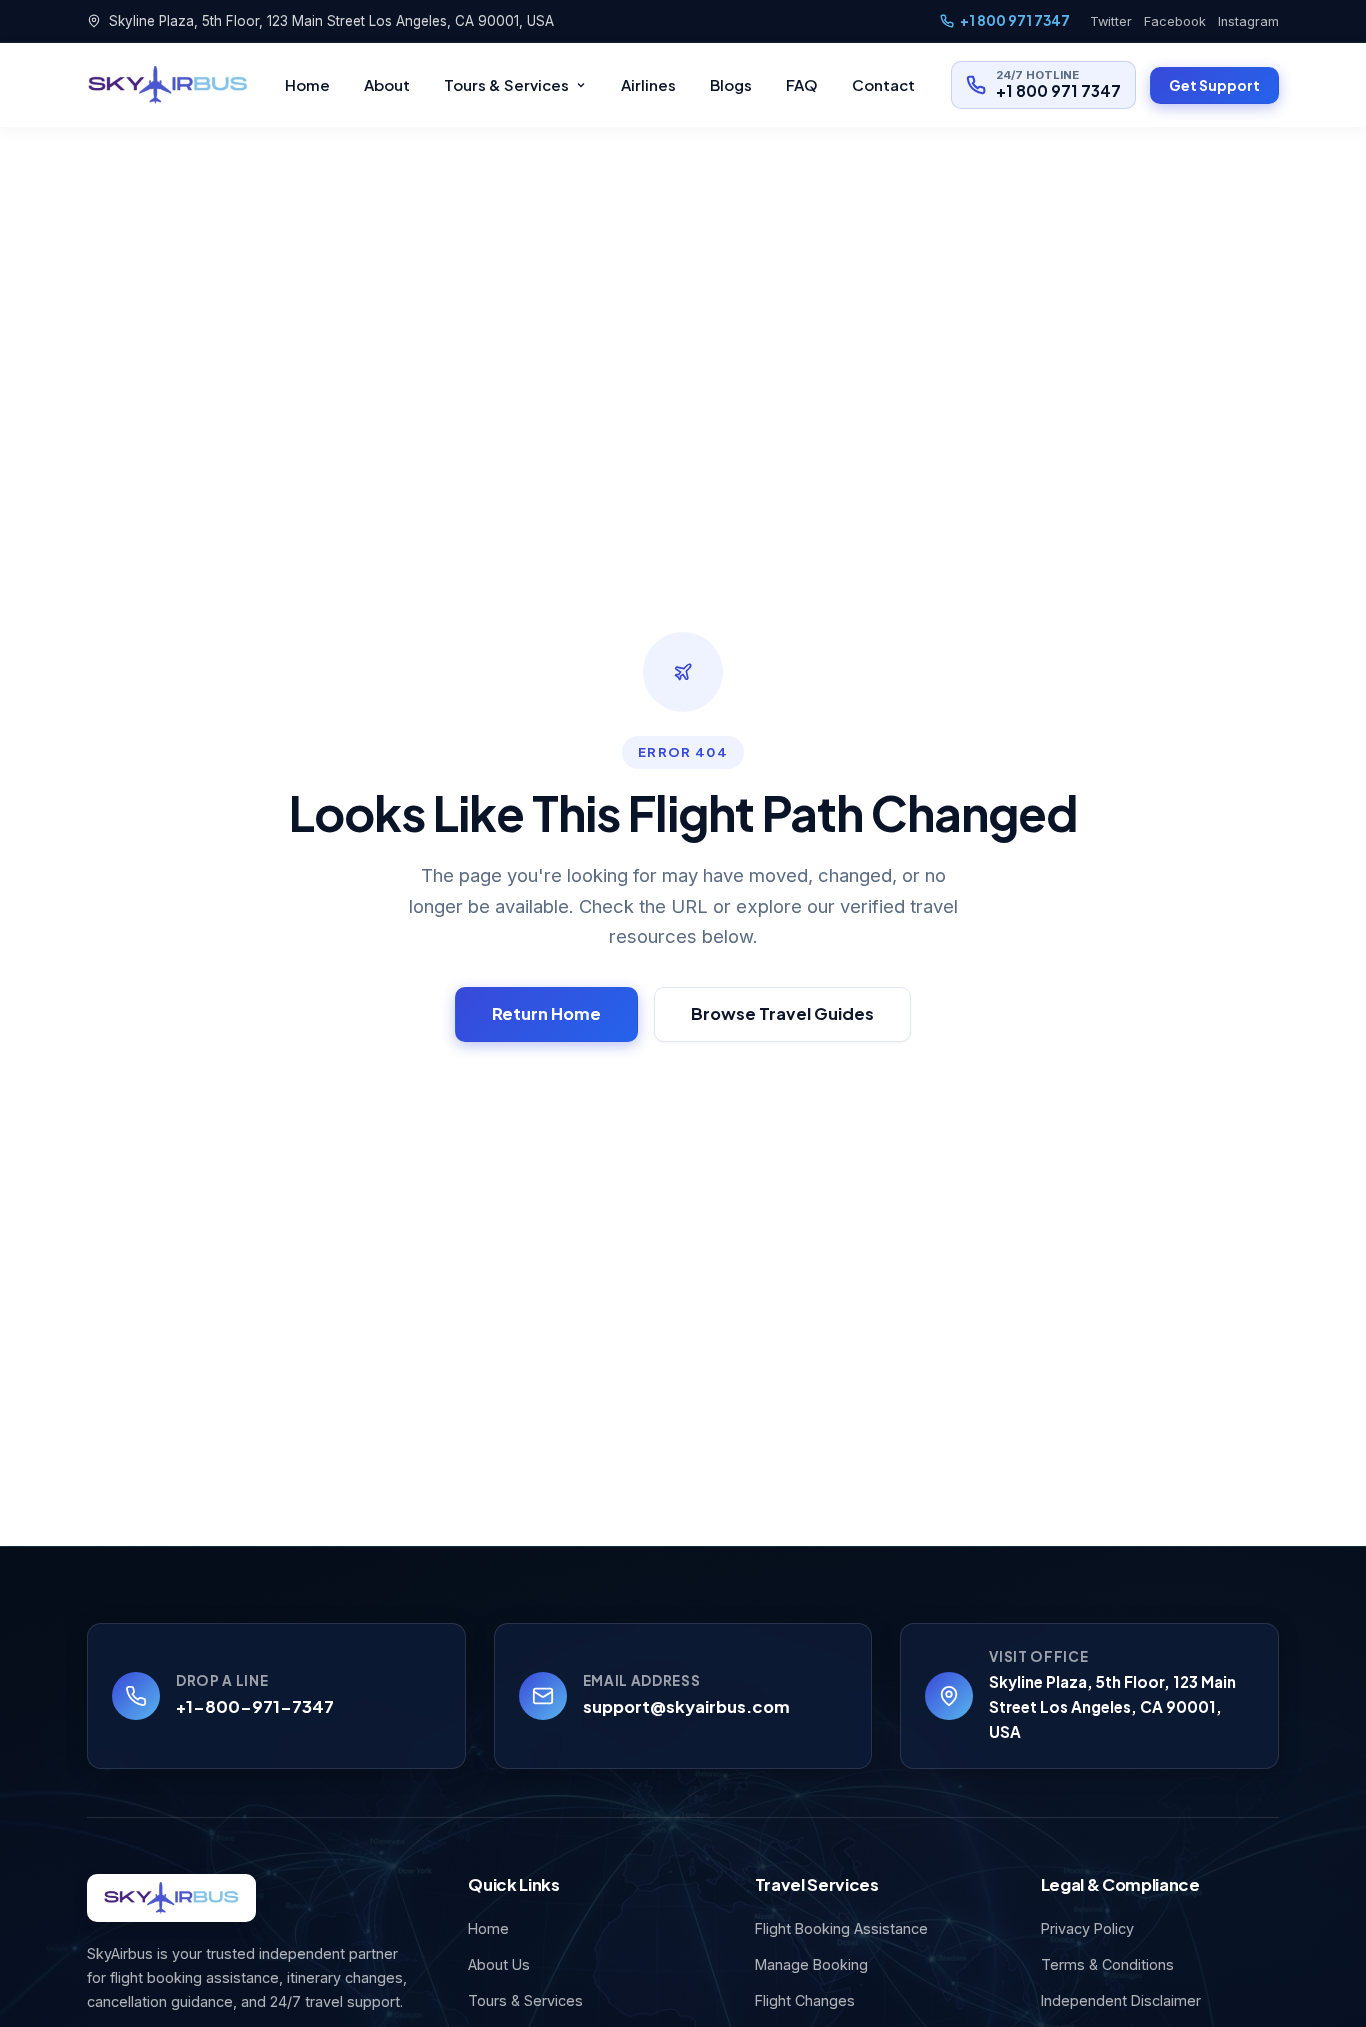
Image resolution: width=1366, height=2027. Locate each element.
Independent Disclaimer (1121, 2000)
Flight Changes (805, 2000)
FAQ (802, 84)
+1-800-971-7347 (255, 1706)
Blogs (731, 84)
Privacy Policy (1087, 1928)
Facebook (1175, 21)
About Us (499, 1964)
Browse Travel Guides (782, 1013)
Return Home (546, 1013)
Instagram (1248, 21)
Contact (883, 84)
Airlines (648, 84)
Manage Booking (811, 1964)
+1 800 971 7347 (1015, 20)
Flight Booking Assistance (841, 1928)
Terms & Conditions (1107, 1964)
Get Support (1214, 85)
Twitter (1111, 21)
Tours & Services (506, 84)
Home (307, 84)
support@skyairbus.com (686, 1706)
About (387, 84)
